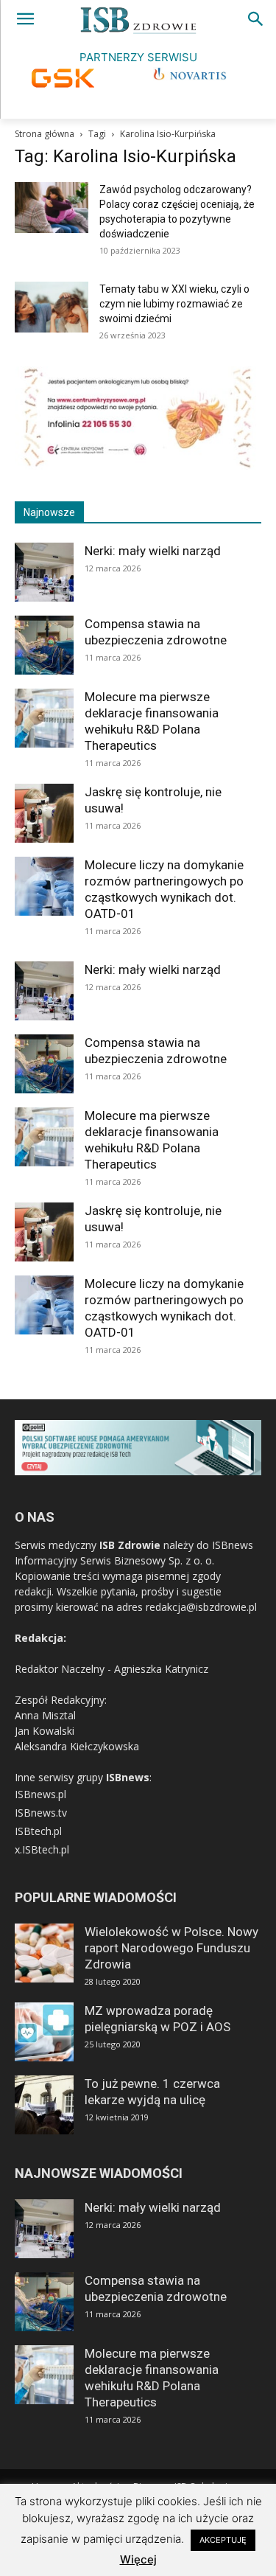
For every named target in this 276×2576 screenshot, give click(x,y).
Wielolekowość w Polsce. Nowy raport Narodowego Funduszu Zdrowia (171, 1948)
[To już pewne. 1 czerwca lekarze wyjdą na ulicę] (44, 2105)
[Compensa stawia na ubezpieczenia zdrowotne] (44, 645)
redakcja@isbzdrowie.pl (201, 1607)
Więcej (138, 2559)
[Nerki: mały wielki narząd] (44, 572)
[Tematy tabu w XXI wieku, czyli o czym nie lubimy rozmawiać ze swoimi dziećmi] (52, 307)
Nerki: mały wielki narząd (153, 551)
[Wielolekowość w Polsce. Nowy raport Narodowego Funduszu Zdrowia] (44, 1953)
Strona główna (45, 134)
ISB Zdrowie (130, 1545)
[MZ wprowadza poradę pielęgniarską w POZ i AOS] (44, 2032)
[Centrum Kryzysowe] (138, 466)
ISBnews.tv (41, 1813)
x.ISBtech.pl (42, 1849)
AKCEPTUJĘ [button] (223, 2540)
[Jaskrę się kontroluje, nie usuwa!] (44, 813)
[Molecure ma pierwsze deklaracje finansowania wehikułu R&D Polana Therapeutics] (44, 718)
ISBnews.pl (40, 1794)
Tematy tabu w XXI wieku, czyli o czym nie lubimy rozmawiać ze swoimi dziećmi (174, 304)
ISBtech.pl (38, 1831)
